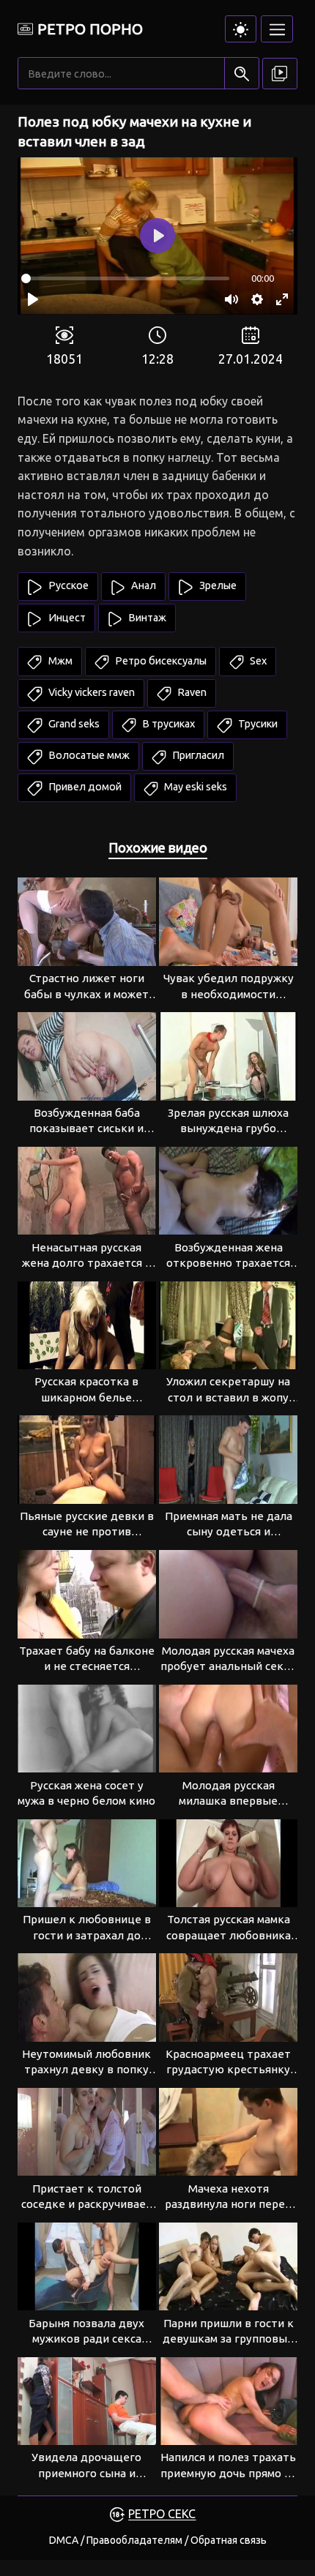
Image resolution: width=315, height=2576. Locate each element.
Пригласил (197, 755)
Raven (191, 692)
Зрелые (217, 585)
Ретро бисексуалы (160, 661)
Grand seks (73, 724)
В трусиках (167, 724)
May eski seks (194, 787)
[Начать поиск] (241, 74)
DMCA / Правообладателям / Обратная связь (158, 2540)
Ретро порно (90, 29)
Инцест (66, 618)
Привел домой (84, 787)
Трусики (257, 724)
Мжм (59, 661)
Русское (67, 585)
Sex (257, 661)
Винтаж (146, 618)
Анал (142, 585)
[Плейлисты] (280, 74)
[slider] (125, 278)
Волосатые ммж (88, 755)
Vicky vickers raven (90, 692)
